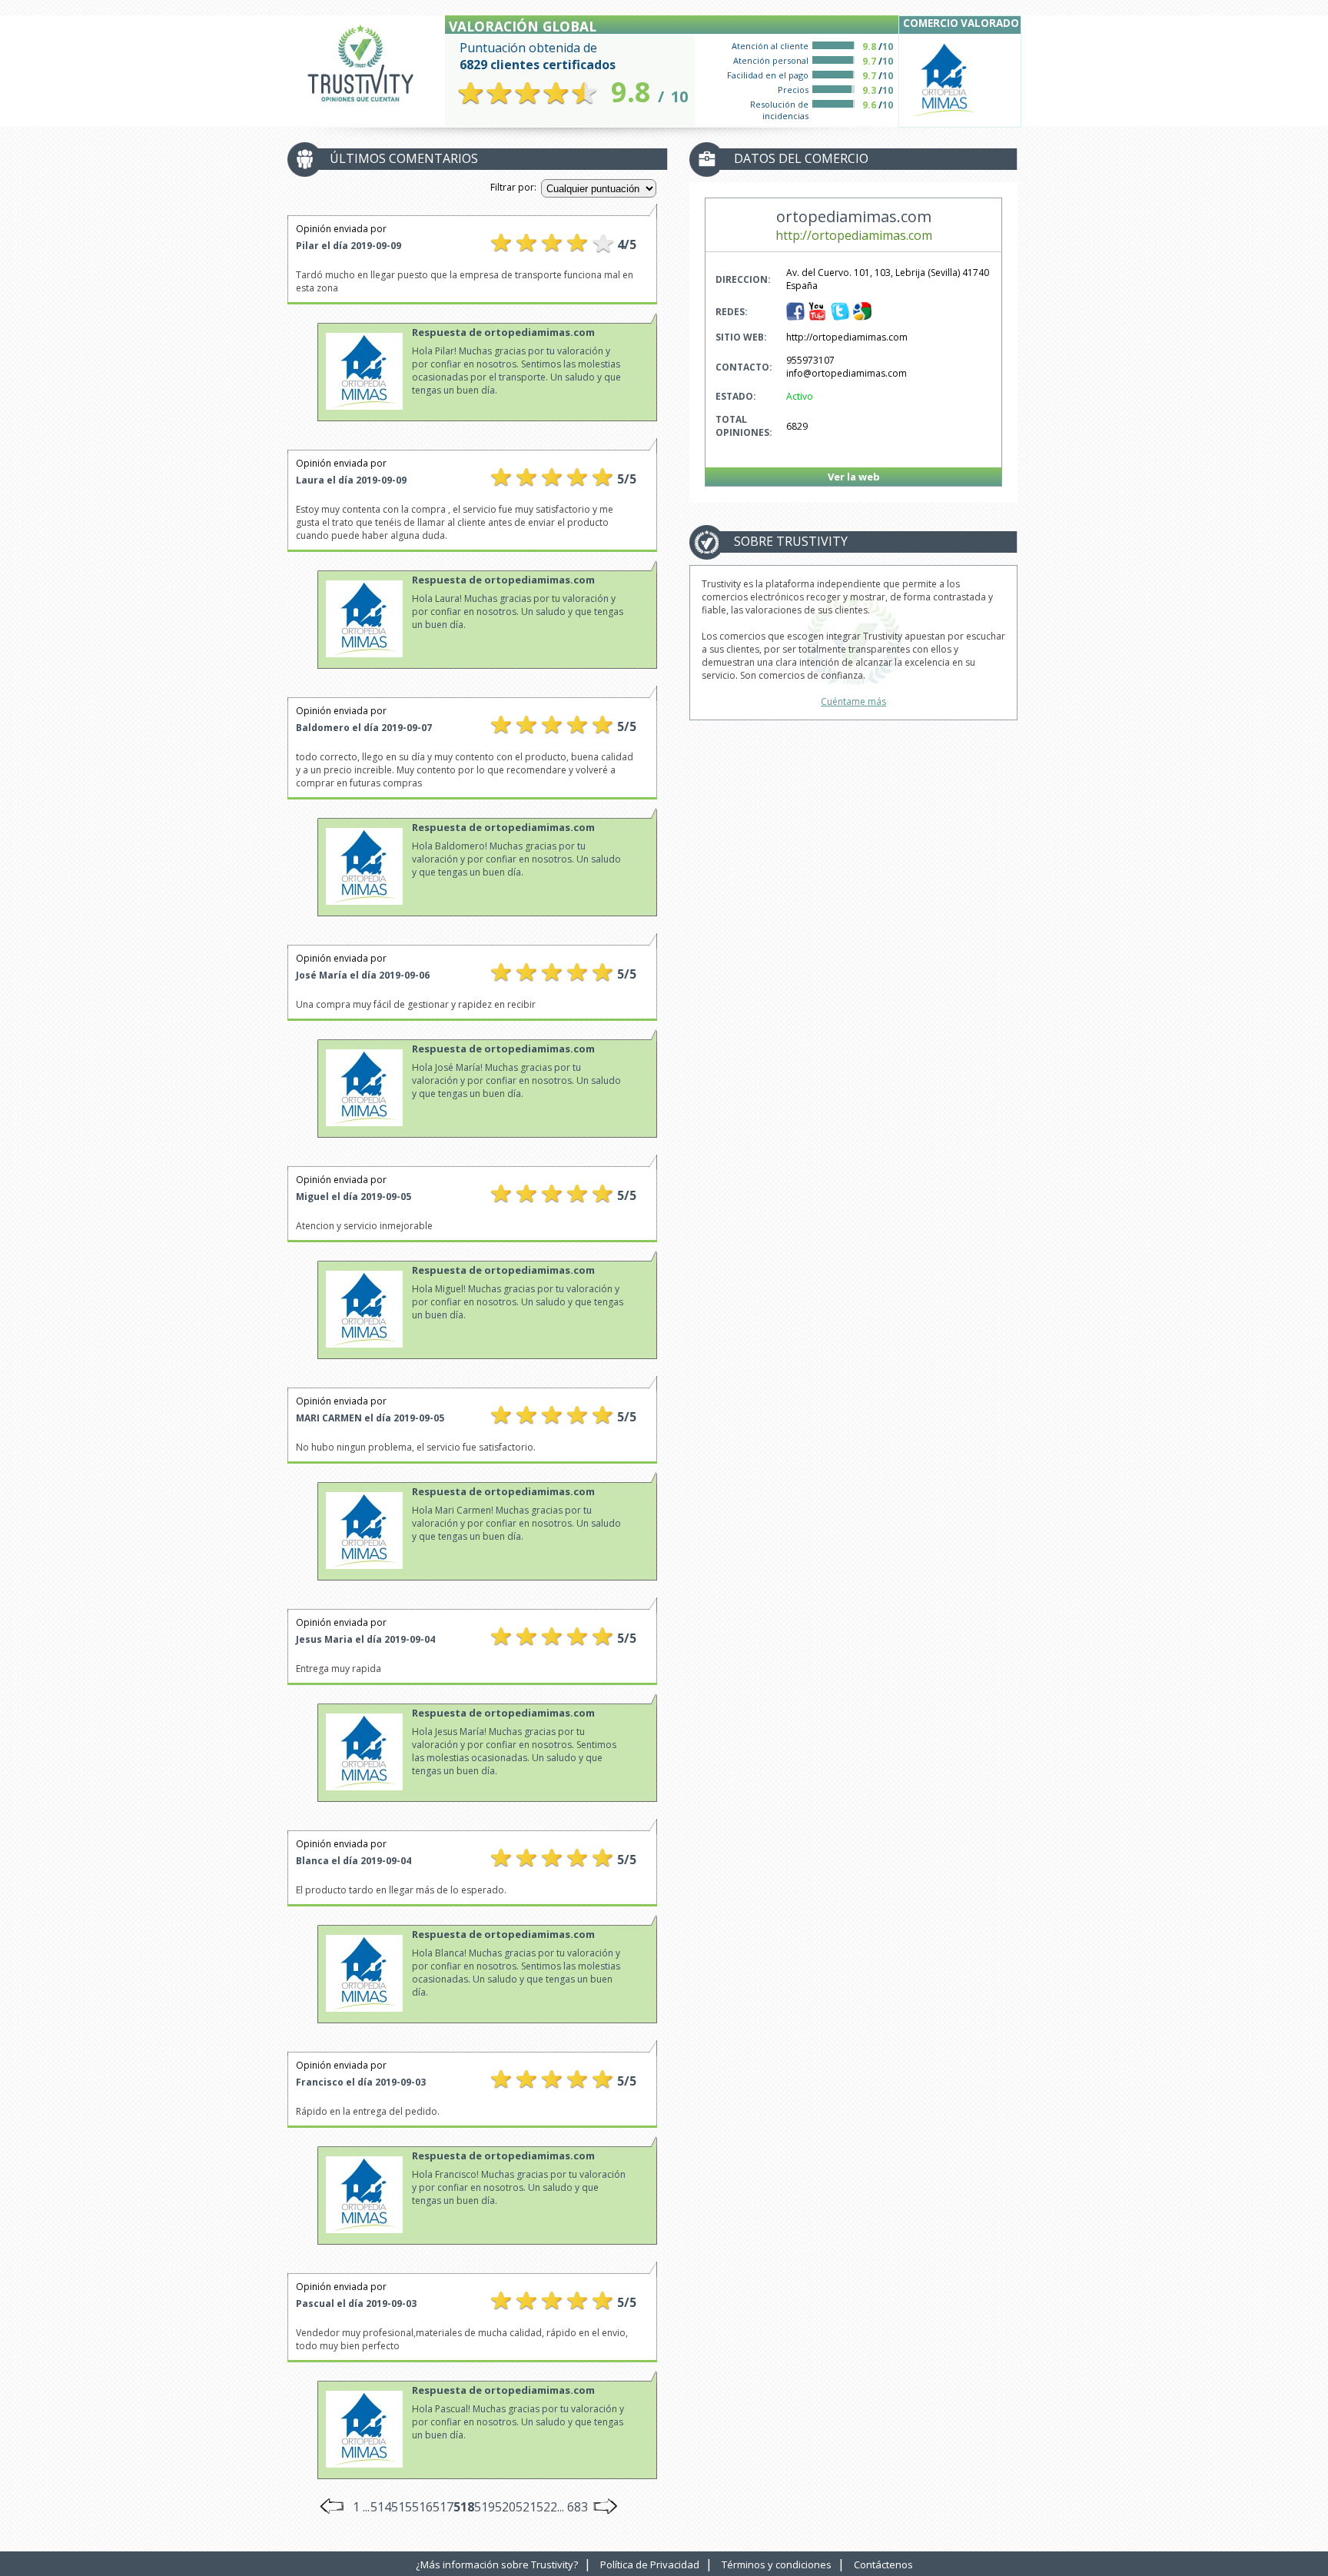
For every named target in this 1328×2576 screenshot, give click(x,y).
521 (526, 2507)
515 (402, 2507)
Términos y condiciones (777, 2564)
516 (422, 2507)
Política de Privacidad (650, 2564)
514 (381, 2507)
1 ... (361, 2507)
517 (443, 2507)
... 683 (573, 2507)
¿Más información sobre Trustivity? (497, 2564)
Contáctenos (883, 2564)
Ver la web (854, 477)
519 (485, 2507)
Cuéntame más (853, 701)
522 (547, 2507)
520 (505, 2507)
